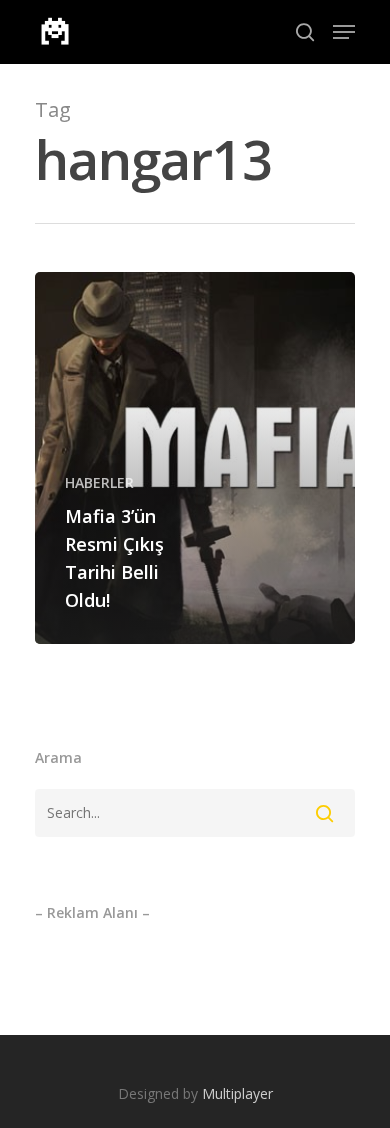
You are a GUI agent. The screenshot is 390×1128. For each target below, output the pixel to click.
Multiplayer (237, 1093)
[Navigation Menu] (344, 32)
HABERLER (99, 482)
